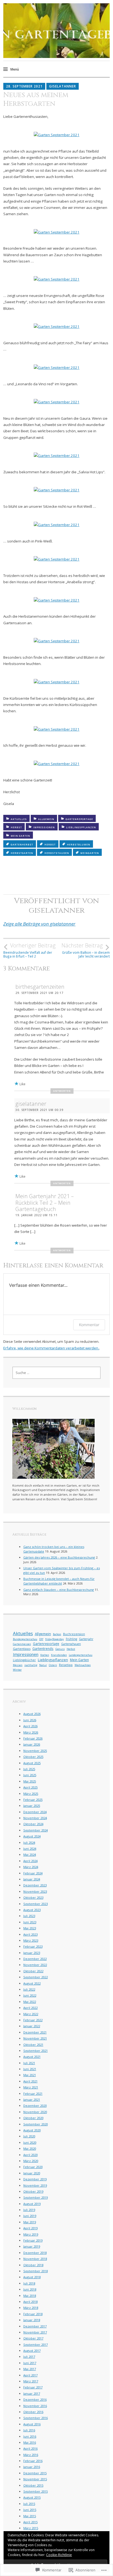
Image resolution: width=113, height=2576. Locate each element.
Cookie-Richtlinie (59, 2555)
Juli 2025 (29, 1769)
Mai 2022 (30, 2002)
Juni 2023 (30, 1922)
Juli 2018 (29, 2283)
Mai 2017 (30, 2369)
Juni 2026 (30, 1720)
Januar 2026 (32, 1744)
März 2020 (31, 2161)
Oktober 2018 (33, 2265)
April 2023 (30, 1934)
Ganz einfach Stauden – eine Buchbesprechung (59, 1590)
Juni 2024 (30, 1849)
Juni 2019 (30, 2216)
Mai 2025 (30, 1781)
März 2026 (31, 1732)
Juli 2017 (29, 2357)
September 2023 (36, 1904)
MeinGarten (90, 853)
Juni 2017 (30, 2363)
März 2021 (31, 2087)
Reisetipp (66, 1665)
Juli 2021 (29, 2063)
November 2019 (35, 2185)
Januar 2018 (32, 2320)
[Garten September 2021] (57, 135)
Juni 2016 (30, 2436)
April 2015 (30, 2522)
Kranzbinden (59, 1655)
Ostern (53, 1665)
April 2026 (30, 1726)
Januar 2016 (32, 2467)
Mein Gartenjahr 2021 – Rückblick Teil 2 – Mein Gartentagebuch (45, 1203)
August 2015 (32, 2497)
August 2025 (32, 1763)
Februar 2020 (33, 2167)
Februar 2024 (33, 1873)
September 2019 (36, 2197)
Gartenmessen (22, 1644)
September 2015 (36, 2491)
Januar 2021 (32, 2100)
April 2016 (30, 2448)
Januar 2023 (32, 1953)
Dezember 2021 (35, 2032)
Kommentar (89, 1325)
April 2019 (30, 2228)
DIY (41, 1639)
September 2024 (36, 1830)
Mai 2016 (30, 2442)
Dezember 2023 (35, 1885)
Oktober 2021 (33, 2045)
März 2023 (31, 1940)
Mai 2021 (30, 2075)
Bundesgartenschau (25, 1639)
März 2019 (31, 2234)
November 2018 (35, 2259)
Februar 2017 (33, 2387)
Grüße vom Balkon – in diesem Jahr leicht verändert (86, 950)
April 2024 (30, 1861)
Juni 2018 (30, 2289)
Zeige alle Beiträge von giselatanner (39, 924)
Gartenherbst (22, 844)
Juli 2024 (29, 1843)
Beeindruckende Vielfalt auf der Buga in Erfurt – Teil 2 (29, 950)
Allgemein (46, 819)
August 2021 (32, 2057)
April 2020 (30, 2155)
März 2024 (31, 1867)
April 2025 (30, 1787)
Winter (17, 1670)
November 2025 (35, 1751)
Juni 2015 (30, 2510)
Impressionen (44, 827)
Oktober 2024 (33, 1824)
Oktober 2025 (33, 1757)
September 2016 (36, 2418)
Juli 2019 (29, 2210)
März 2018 (31, 2308)
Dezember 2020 (35, 2106)
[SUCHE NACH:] (57, 1373)
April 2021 (30, 2081)
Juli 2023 (29, 1916)
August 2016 (32, 2424)
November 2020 (35, 2112)
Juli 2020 (29, 2136)
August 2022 (32, 1983)
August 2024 (32, 1836)
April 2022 (30, 2008)
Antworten (62, 1091)
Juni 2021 (30, 2069)
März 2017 (31, 2381)
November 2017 (35, 2332)
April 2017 (30, 2375)
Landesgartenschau (81, 1655)
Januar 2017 (32, 2393)
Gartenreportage (79, 819)
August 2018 (32, 2277)
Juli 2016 (29, 2430)
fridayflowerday (55, 1639)
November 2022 (35, 1965)
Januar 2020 (32, 2173)
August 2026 (32, 1714)
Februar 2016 (33, 2461)
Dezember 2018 (35, 2253)
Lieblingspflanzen (81, 827)
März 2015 (31, 2528)
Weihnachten (83, 1665)
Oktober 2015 (33, 2485)
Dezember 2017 (35, 2326)
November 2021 (35, 2038)
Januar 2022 (32, 2026)
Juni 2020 (30, 2142)
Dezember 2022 (35, 1959)
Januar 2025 (32, 1806)
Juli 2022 (29, 1989)
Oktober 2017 (33, 2338)
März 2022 (31, 2014)
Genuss (60, 1649)
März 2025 (31, 1794)
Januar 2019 (32, 2246)
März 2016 (31, 2455)
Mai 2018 (30, 2296)
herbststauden (57, 853)
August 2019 (32, 2204)
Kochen (45, 1655)
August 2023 (32, 1910)
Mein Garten (20, 836)
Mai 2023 (30, 1928)
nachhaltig (31, 1665)
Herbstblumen (79, 844)
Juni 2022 (30, 1995)
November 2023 (35, 1891)
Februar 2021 (33, 2094)
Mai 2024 (30, 1855)
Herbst (16, 827)
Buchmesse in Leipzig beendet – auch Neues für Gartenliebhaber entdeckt (59, 1581)
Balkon (57, 1634)
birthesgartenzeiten (40, 987)
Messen (18, 1665)
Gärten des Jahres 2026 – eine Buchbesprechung (59, 1557)
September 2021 (36, 2051)
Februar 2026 (33, 1738)
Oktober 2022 (33, 1971)
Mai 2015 (30, 2516)
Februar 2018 (33, 2314)
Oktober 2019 (33, 2191)
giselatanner (63, 86)
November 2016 (35, 2406)
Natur (43, 1665)
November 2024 (35, 1818)
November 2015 (35, 2479)
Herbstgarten (22, 853)
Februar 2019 (33, 2240)
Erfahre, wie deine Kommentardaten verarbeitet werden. (51, 1348)
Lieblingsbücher (24, 1660)
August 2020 (32, 2130)
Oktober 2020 (33, 2118)
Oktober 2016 (33, 2412)
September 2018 (36, 2271)
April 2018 (30, 2302)
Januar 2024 (32, 1879)
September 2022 (36, 1977)
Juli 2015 (29, 2504)
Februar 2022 (33, 2020)
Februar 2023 (33, 1946)
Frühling (71, 1639)
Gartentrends (43, 1649)
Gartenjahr (86, 1639)
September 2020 (36, 2124)
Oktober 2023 (33, 1897)
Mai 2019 (30, 2222)
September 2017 (36, 2345)
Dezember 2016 (35, 2399)
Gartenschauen (71, 1644)
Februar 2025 (33, 1800)
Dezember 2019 (35, 2179)
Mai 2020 (30, 2148)
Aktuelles (19, 819)
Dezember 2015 (35, 2473)
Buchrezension (74, 1634)
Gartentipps (22, 1649)
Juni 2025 (30, 1775)
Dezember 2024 (35, 1812)
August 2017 (32, 2351)
